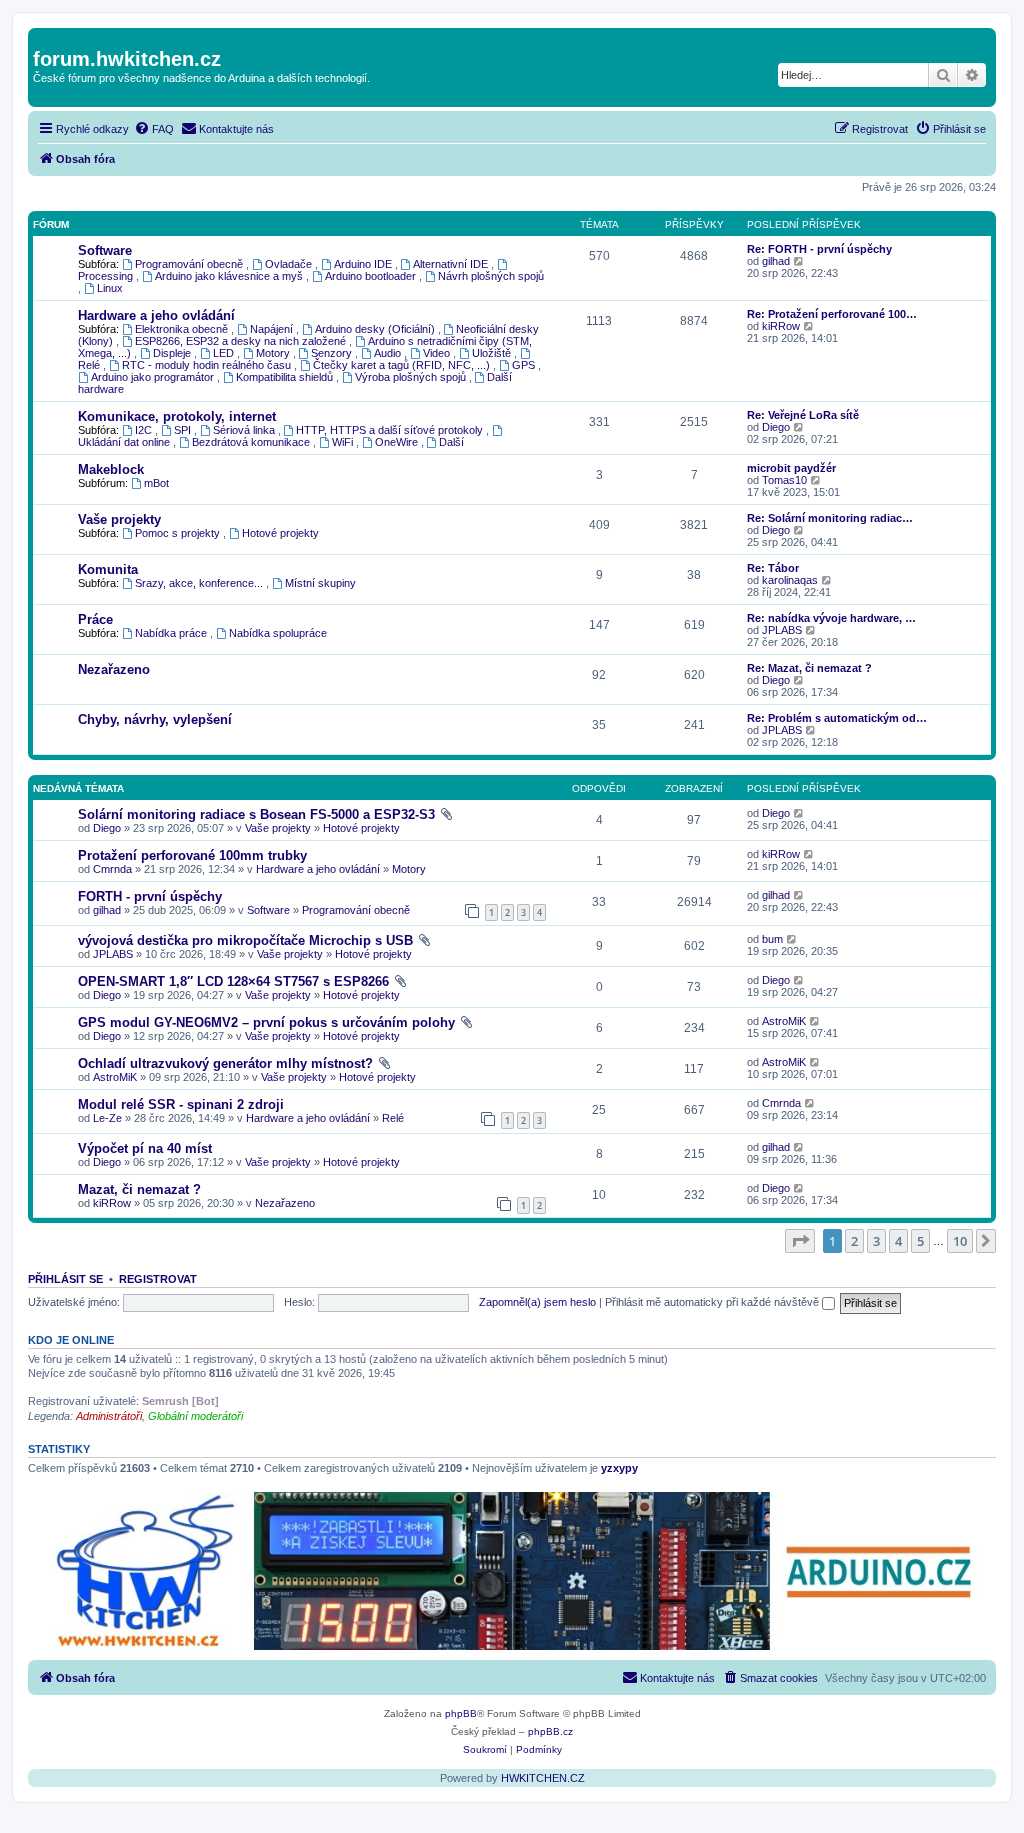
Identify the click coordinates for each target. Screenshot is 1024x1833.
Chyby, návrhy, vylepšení (155, 719)
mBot (156, 483)
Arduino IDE (364, 264)
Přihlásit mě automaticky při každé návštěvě (713, 1302)
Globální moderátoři (195, 1416)
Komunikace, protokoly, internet (177, 416)
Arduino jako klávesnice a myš (230, 276)
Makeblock (111, 469)
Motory (274, 353)
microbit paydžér (791, 468)
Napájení (273, 329)
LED (225, 353)
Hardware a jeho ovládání (156, 315)
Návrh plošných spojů (491, 276)
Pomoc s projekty (179, 533)
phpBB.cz (550, 1731)
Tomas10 (784, 480)
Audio (389, 353)
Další (451, 442)
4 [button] (898, 1241)
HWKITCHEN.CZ (543, 1778)
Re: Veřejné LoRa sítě (803, 415)
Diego (776, 427)
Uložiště (493, 353)
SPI (184, 430)
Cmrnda (112, 869)
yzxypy (619, 1468)
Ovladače (290, 264)
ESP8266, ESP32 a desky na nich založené (242, 341)
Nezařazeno (114, 669)
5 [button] (920, 1241)
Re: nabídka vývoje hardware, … (831, 618)
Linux (110, 288)
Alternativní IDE (452, 264)
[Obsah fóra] (44, 38)
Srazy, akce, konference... (200, 583)
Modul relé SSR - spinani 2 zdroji (181, 1104)
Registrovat (158, 1279)
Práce (95, 619)
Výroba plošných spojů (412, 377)
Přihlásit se (65, 1279)
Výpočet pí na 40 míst (145, 1148)
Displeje (173, 353)
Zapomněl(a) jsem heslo (537, 1302)
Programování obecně (190, 264)
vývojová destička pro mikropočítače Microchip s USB (245, 940)
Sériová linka (245, 430)
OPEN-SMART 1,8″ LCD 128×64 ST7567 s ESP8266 (233, 981)
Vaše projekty (119, 519)
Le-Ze (107, 1118)
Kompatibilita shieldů (286, 377)
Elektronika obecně (183, 329)
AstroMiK (784, 1021)
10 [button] (960, 1241)
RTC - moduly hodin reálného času (208, 365)
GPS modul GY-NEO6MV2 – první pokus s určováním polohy (266, 1022)
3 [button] (876, 1241)
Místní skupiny (320, 583)
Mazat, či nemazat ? (139, 1189)
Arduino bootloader (372, 276)
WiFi (344, 442)
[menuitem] (154, 129)
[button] (800, 1241)
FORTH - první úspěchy (150, 896)
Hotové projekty (280, 533)
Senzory (333, 353)
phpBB (461, 1713)
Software (105, 250)
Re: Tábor (773, 568)
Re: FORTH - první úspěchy (819, 249)
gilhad (776, 261)
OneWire (398, 442)
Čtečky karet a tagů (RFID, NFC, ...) (403, 365)
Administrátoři (109, 1416)
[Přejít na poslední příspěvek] (799, 813)
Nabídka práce (172, 633)
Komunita (108, 569)
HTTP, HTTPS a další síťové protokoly (391, 430)
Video (438, 353)
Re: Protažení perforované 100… (832, 314)
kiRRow (781, 326)
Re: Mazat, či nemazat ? (809, 668)
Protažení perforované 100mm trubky (192, 855)
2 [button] (854, 1241)
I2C (145, 430)
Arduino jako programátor (154, 377)
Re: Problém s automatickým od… (837, 718)
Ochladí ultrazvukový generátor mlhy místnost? (225, 1063)
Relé (393, 1118)
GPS (525, 365)
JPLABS (782, 630)
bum (772, 939)
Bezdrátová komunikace (252, 442)
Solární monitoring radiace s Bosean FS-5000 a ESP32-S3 (256, 814)
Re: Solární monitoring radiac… (830, 518)
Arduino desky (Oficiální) (376, 329)
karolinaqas (790, 580)
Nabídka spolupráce (278, 633)
